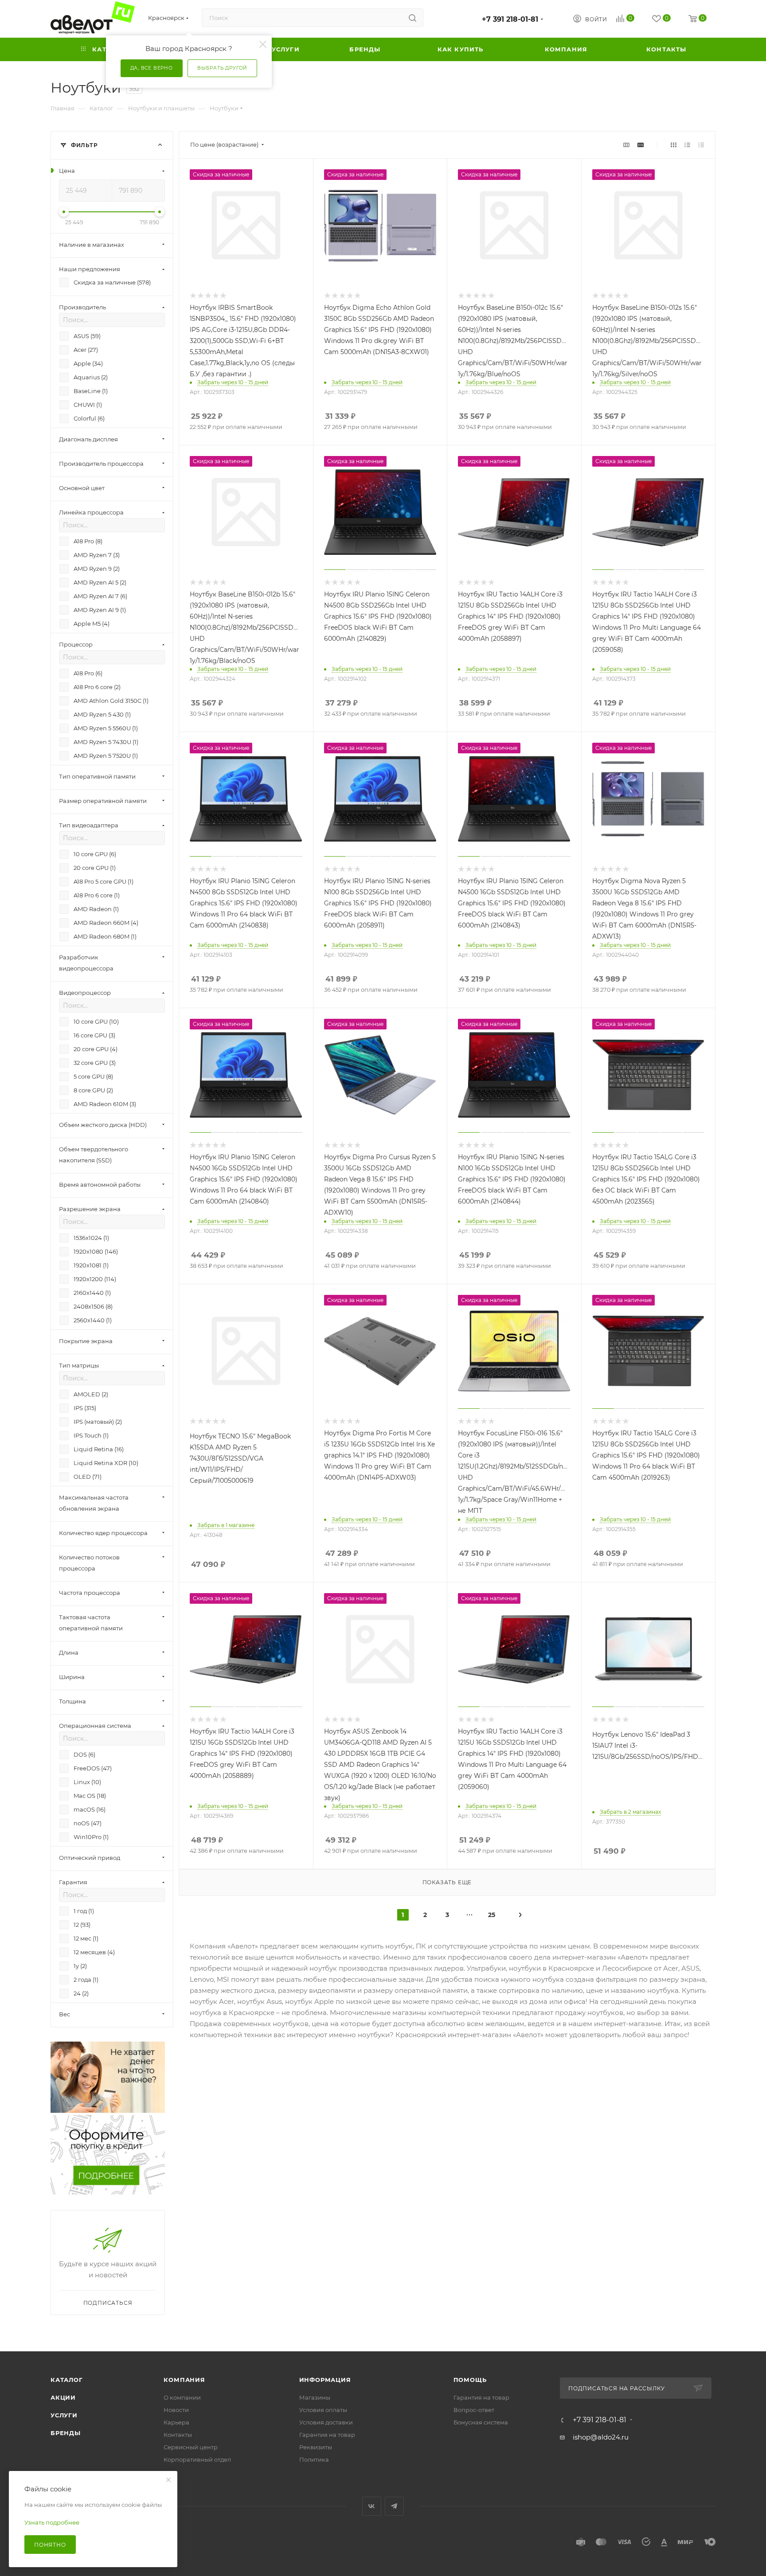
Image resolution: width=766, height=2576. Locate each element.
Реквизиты (316, 2447)
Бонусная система (481, 2422)
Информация (325, 2380)
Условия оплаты (323, 2410)
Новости (176, 2410)
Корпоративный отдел (197, 2459)
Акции (63, 2397)
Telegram (394, 2506)
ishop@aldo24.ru (601, 2437)
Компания (184, 2380)
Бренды (66, 2433)
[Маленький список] (626, 145)
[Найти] (412, 18)
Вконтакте (372, 2506)
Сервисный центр (191, 2447)
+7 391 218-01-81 (510, 19)
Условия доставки (326, 2422)
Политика (314, 2459)
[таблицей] (701, 145)
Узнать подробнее (52, 2522)
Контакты (178, 2435)
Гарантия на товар (327, 2435)
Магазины (315, 2397)
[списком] (687, 145)
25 (492, 1915)
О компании (182, 2397)
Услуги (64, 2415)
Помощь (470, 2380)
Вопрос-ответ (474, 2410)
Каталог (67, 2380)
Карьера (176, 2422)
